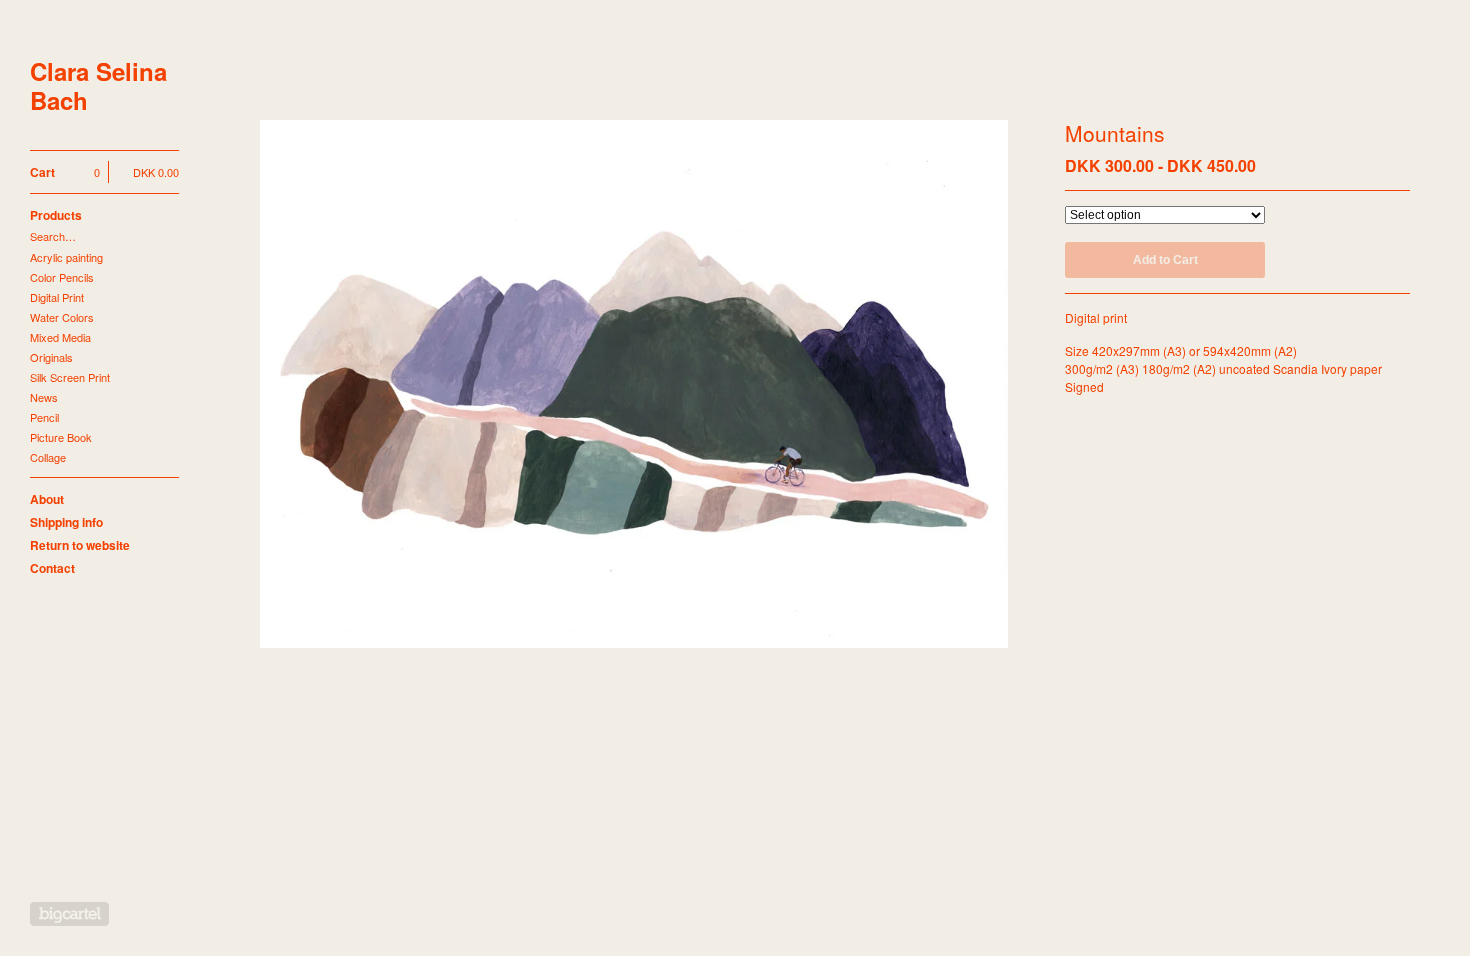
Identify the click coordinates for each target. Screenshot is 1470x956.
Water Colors (62, 317)
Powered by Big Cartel (69, 914)
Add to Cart (1165, 260)
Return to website (80, 545)
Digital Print (57, 297)
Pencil (44, 417)
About (47, 499)
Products (56, 215)
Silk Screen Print (70, 377)
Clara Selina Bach (98, 86)
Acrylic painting (66, 257)
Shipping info (66, 522)
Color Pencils (62, 277)
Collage (48, 457)
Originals (51, 357)
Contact (52, 568)
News (44, 397)
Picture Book (61, 437)
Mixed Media (60, 337)
